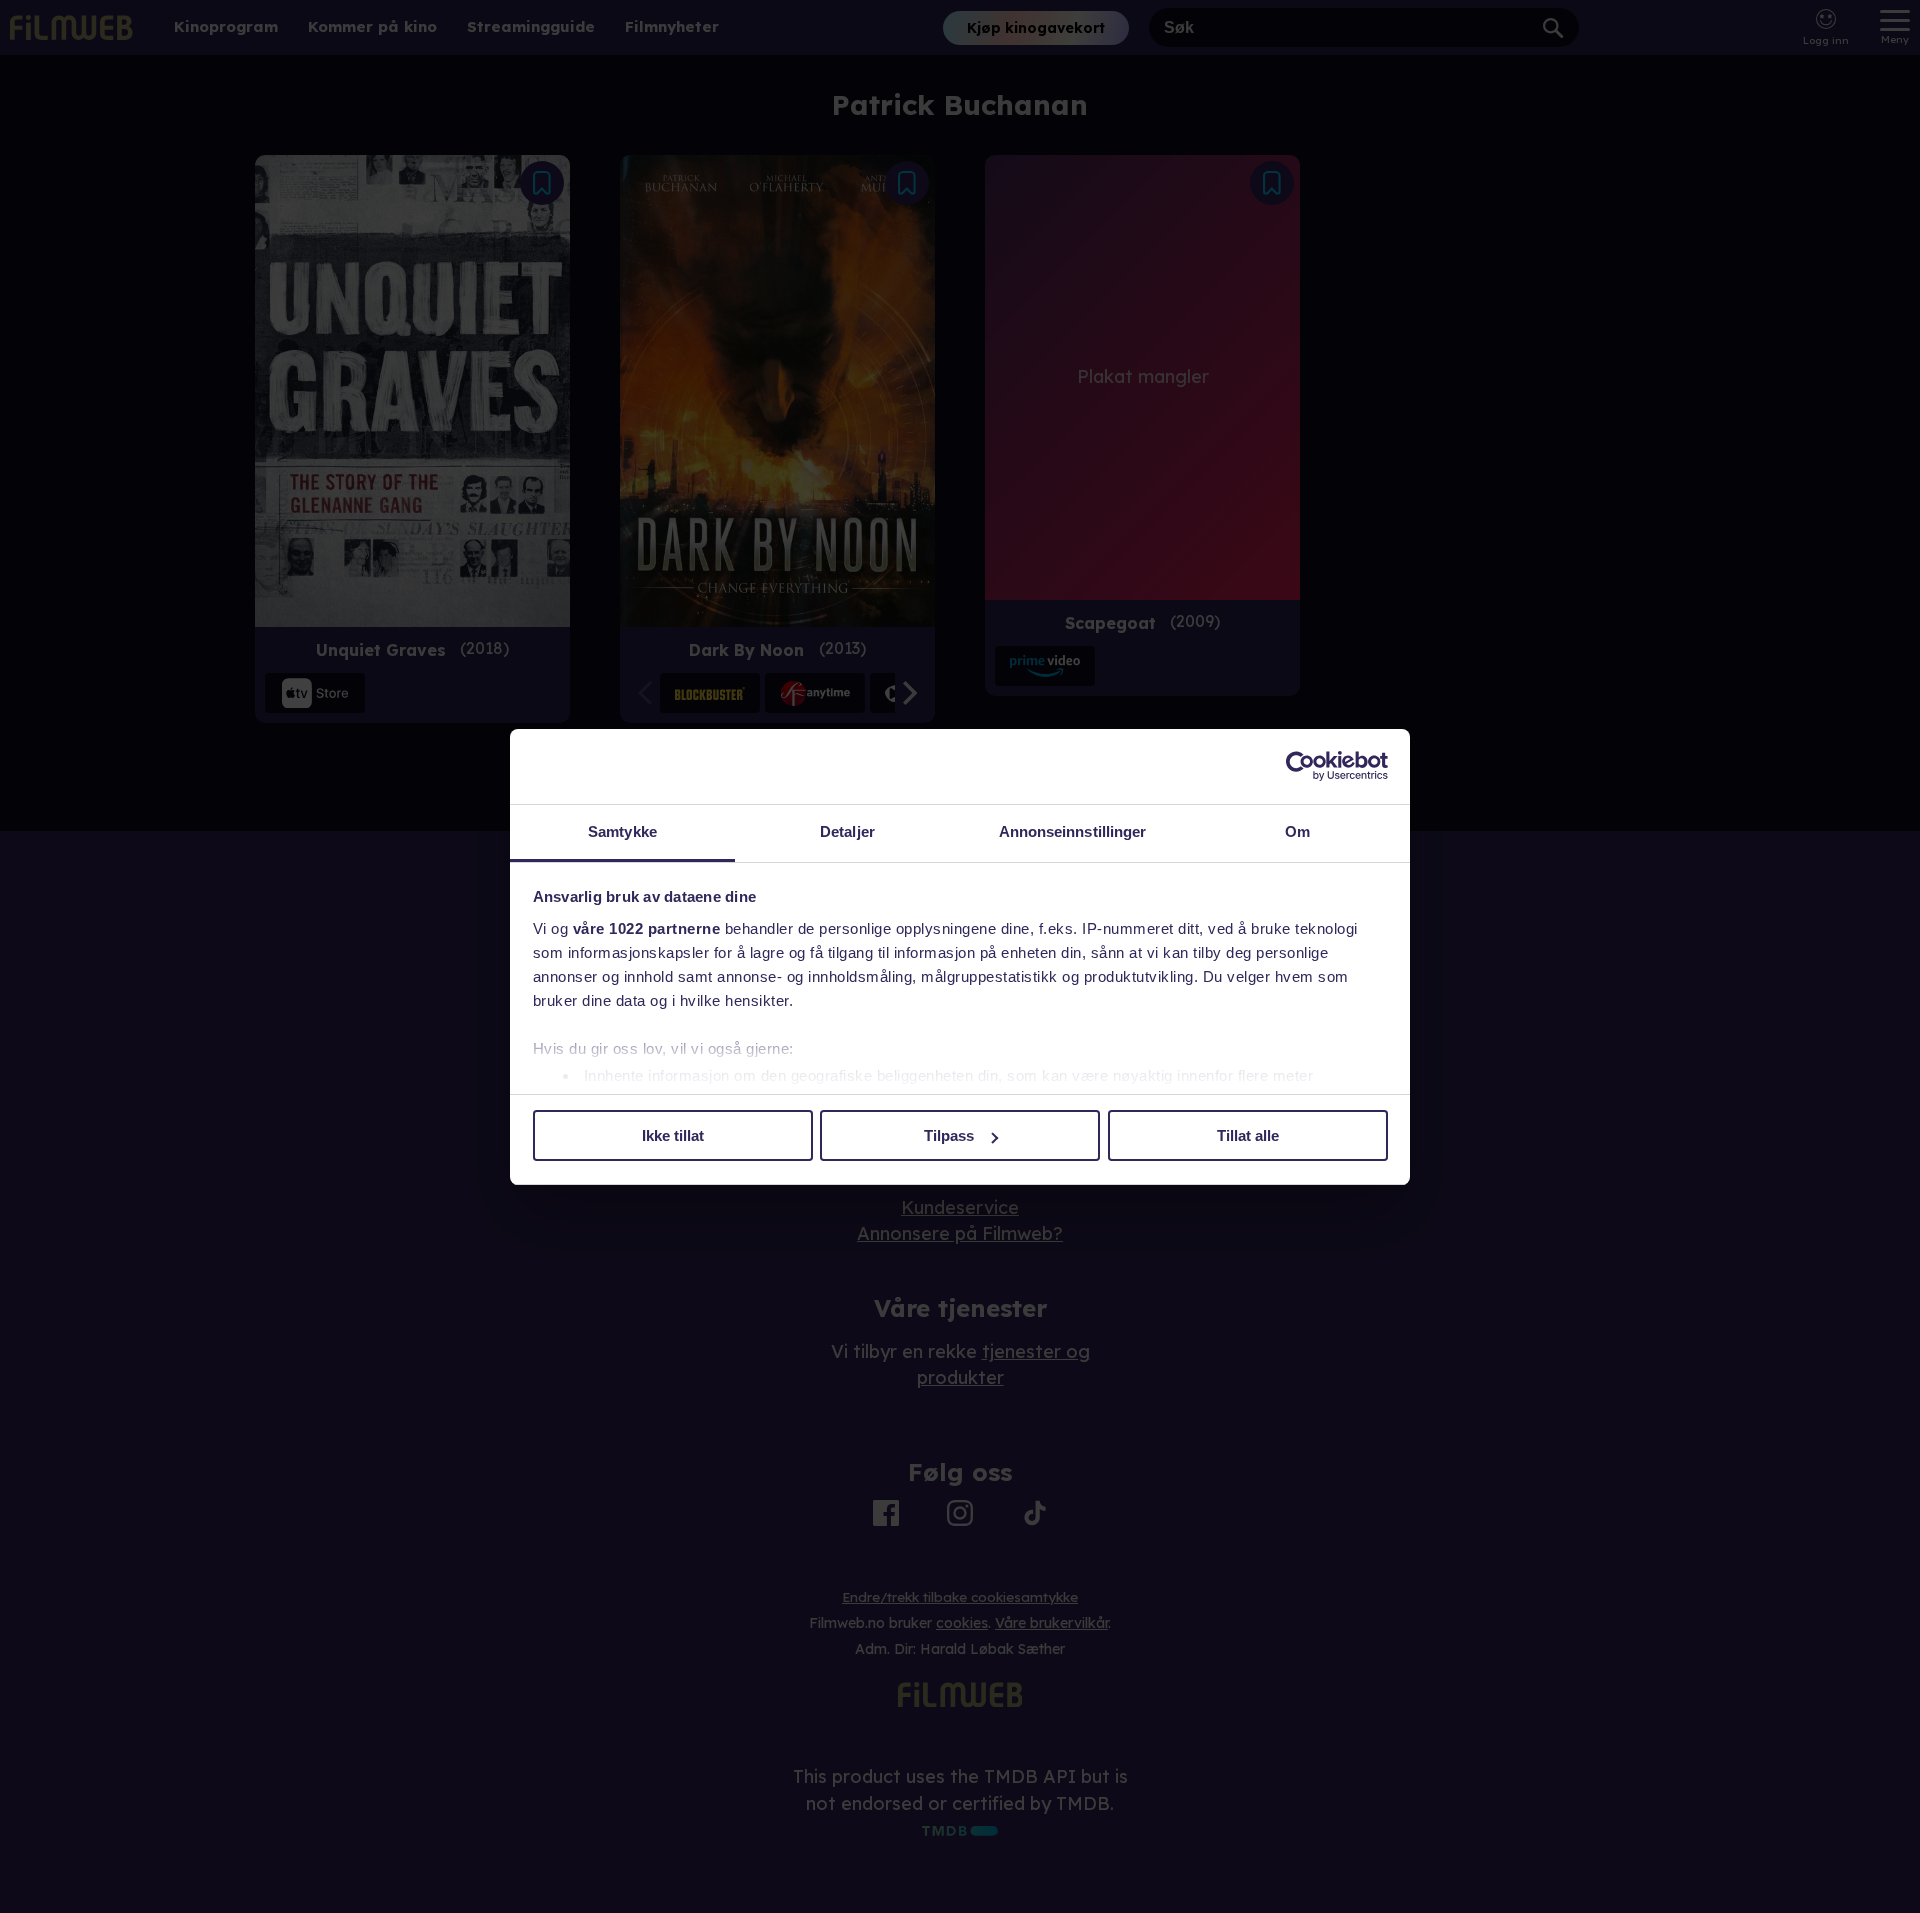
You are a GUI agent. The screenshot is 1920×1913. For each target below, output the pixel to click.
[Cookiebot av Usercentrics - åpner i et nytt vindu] (1300, 766)
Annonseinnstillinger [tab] (1073, 831)
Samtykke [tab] (622, 831)
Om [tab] (1297, 831)
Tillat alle (1248, 1135)
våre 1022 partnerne (647, 928)
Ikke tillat (673, 1135)
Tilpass (949, 1135)
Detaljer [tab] (847, 831)
